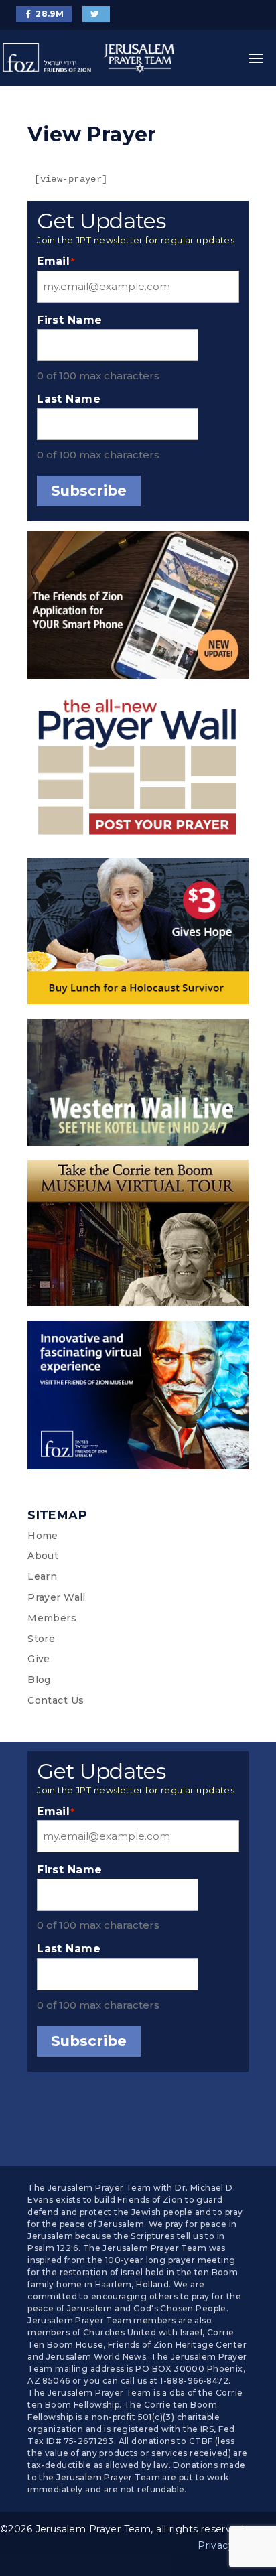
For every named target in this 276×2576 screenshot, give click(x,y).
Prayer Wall (57, 1597)
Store (41, 1639)
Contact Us (56, 1700)
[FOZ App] (138, 607)
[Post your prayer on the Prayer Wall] (138, 771)
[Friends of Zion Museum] (138, 1398)
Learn (42, 1576)
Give (39, 1659)
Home (43, 1536)
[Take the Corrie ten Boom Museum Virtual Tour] (138, 1236)
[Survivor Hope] (138, 934)
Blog (39, 1680)
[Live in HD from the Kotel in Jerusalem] (138, 1085)
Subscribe (89, 491)
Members (52, 1618)
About (43, 1556)
